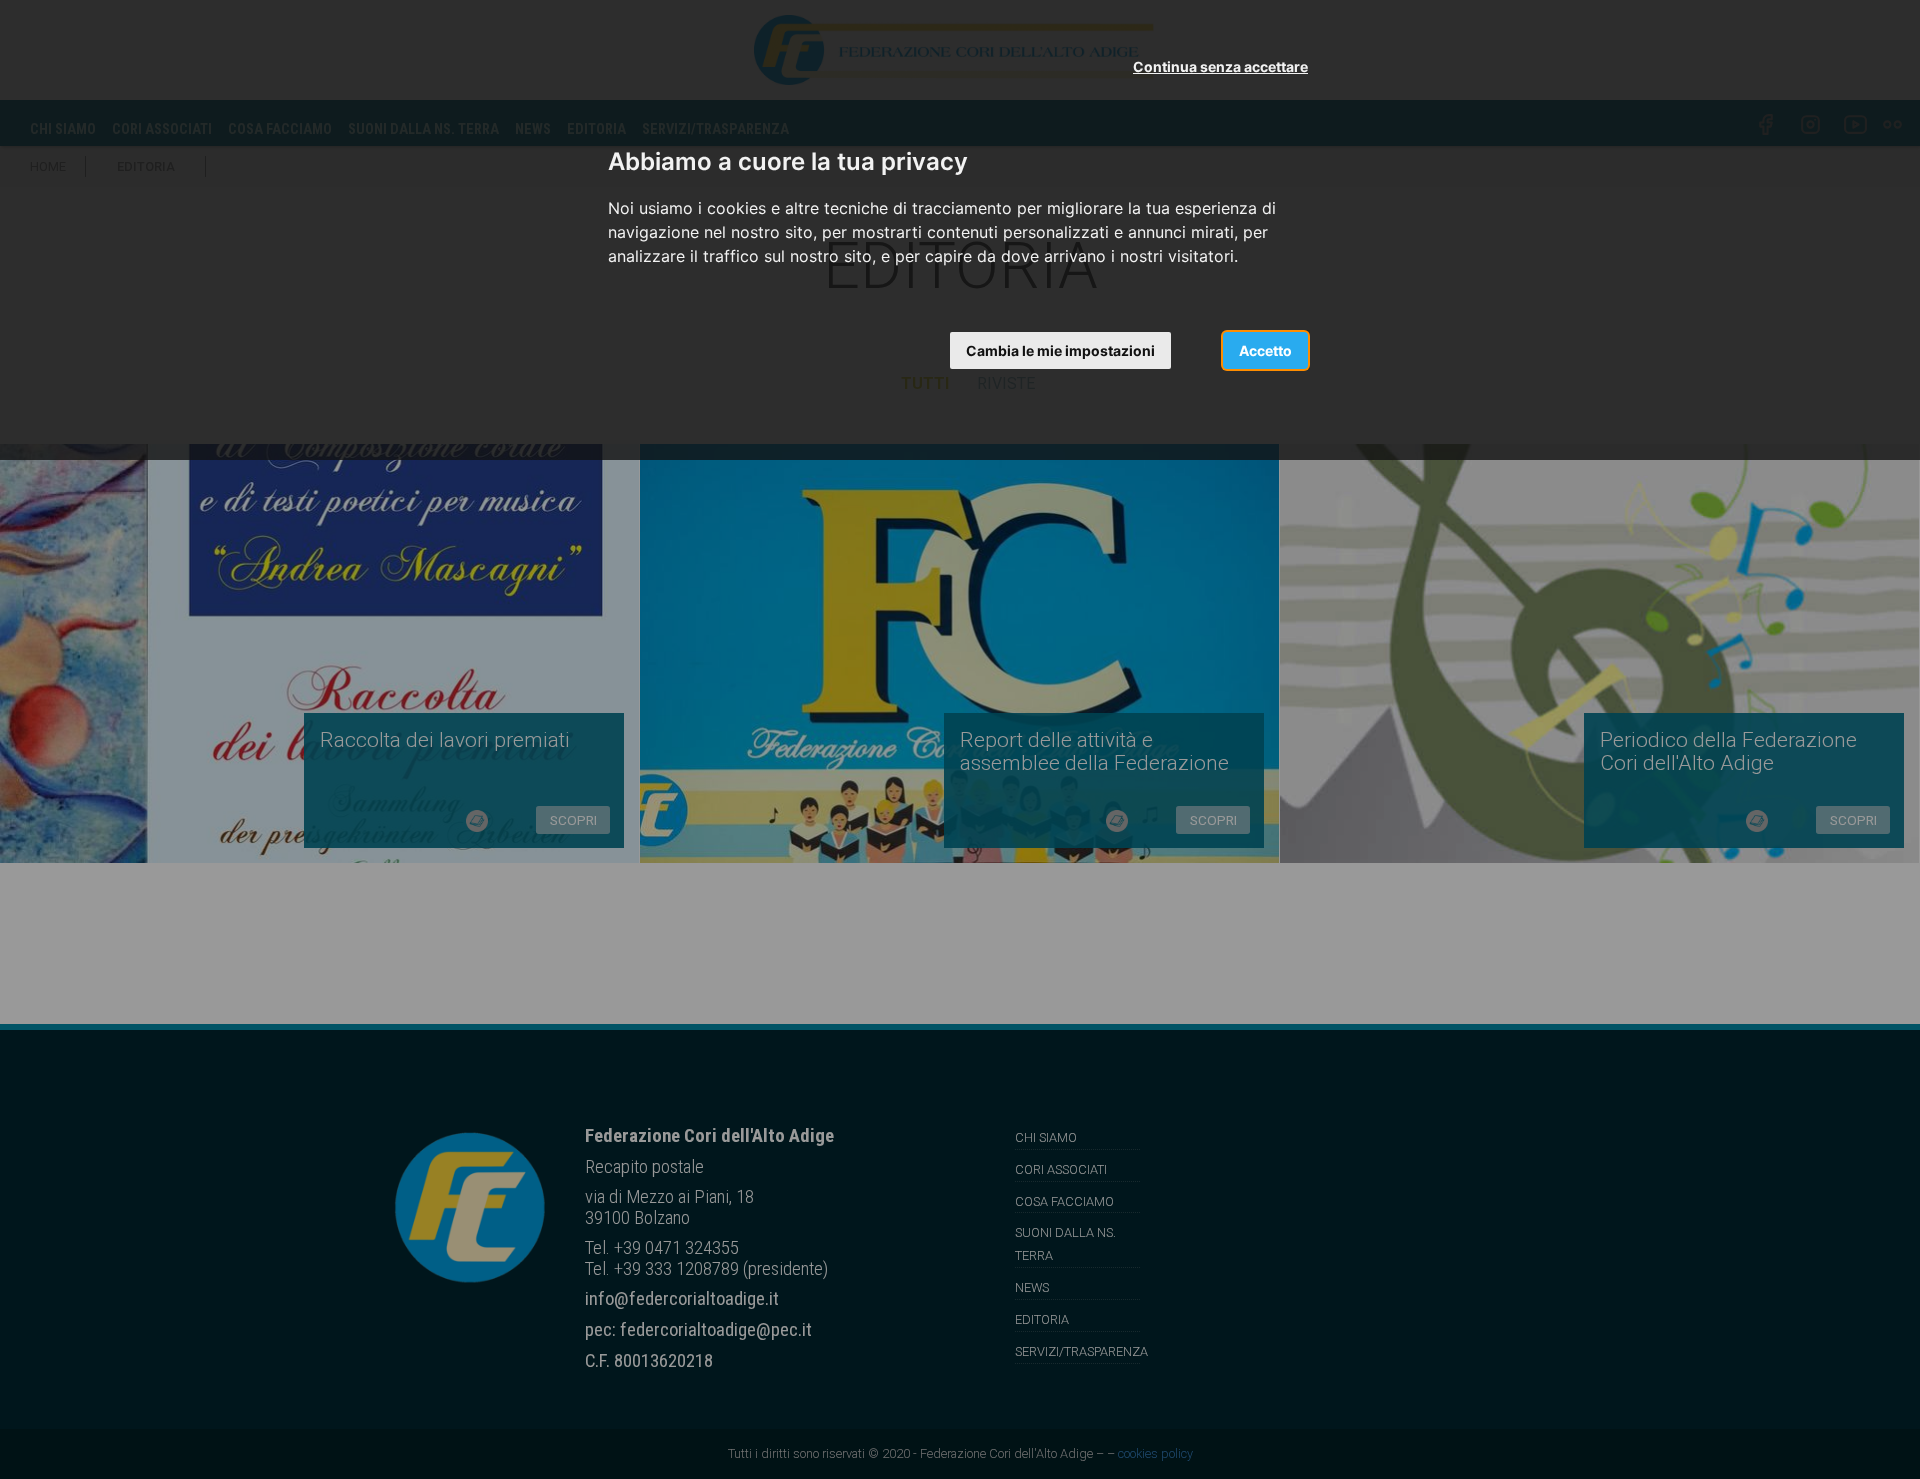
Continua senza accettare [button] (1220, 66)
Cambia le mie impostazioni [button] (1060, 350)
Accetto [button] (1265, 350)
